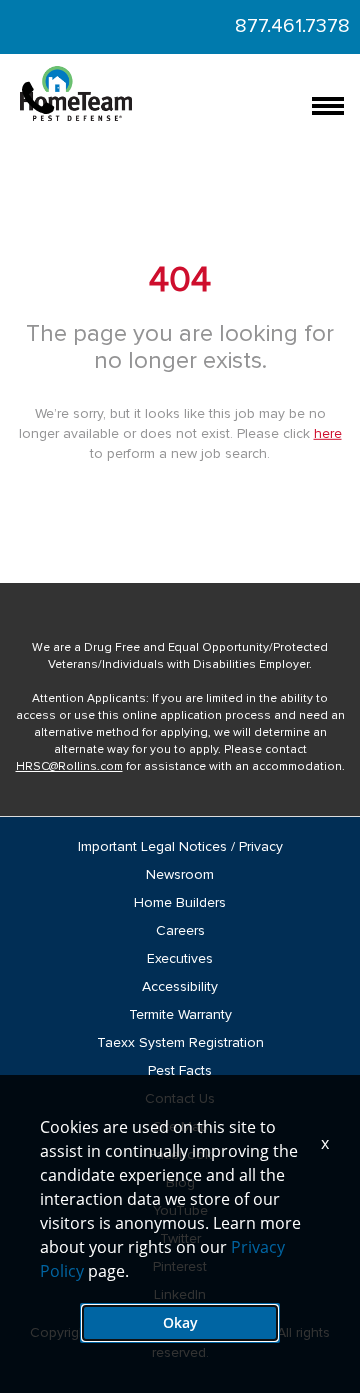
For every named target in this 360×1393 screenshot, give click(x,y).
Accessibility (180, 987)
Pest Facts (180, 1071)
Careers (180, 931)
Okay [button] (180, 1322)
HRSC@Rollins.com (69, 767)
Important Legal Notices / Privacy (180, 847)
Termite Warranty (180, 1015)
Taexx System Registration (180, 1043)
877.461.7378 (292, 26)
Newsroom (180, 875)
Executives (180, 959)
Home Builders (180, 903)
